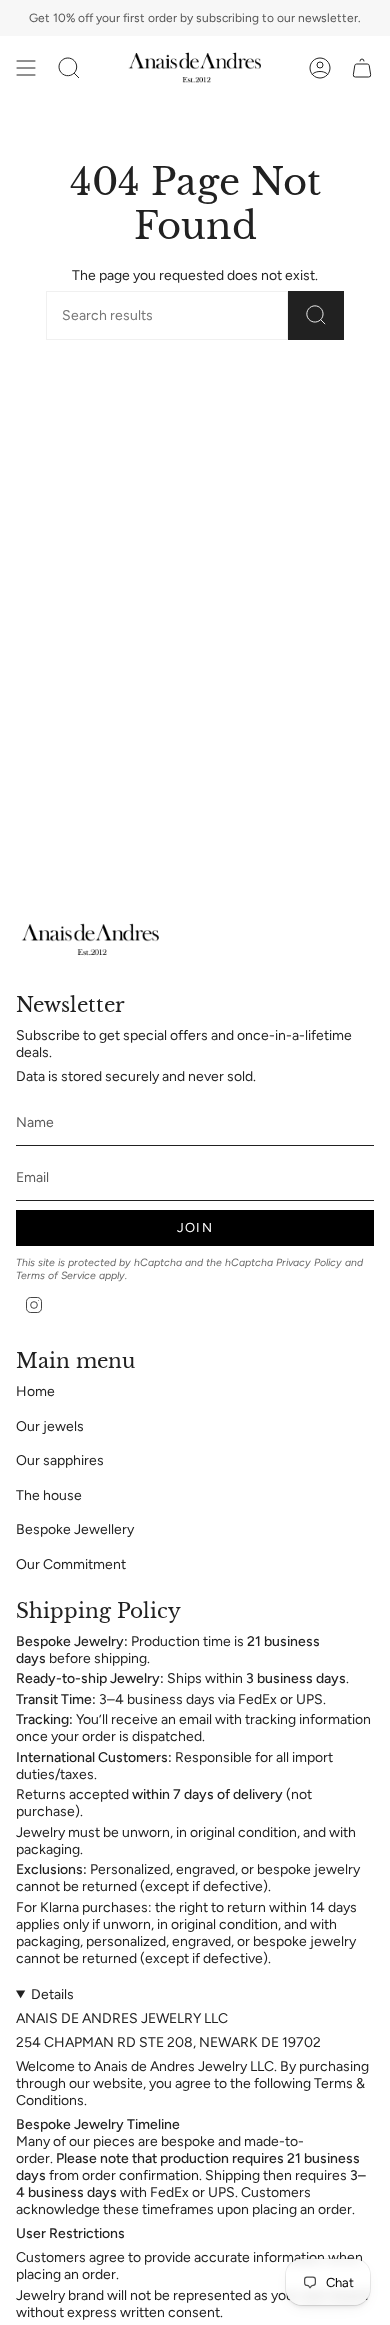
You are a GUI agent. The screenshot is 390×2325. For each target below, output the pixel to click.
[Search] (316, 315)
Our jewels (50, 1426)
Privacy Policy (309, 1262)
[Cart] (362, 68)
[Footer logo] (91, 940)
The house (49, 1495)
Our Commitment (71, 1564)
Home (35, 1391)
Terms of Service (56, 1275)
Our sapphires (60, 1460)
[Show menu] (26, 68)
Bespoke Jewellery (75, 1529)
